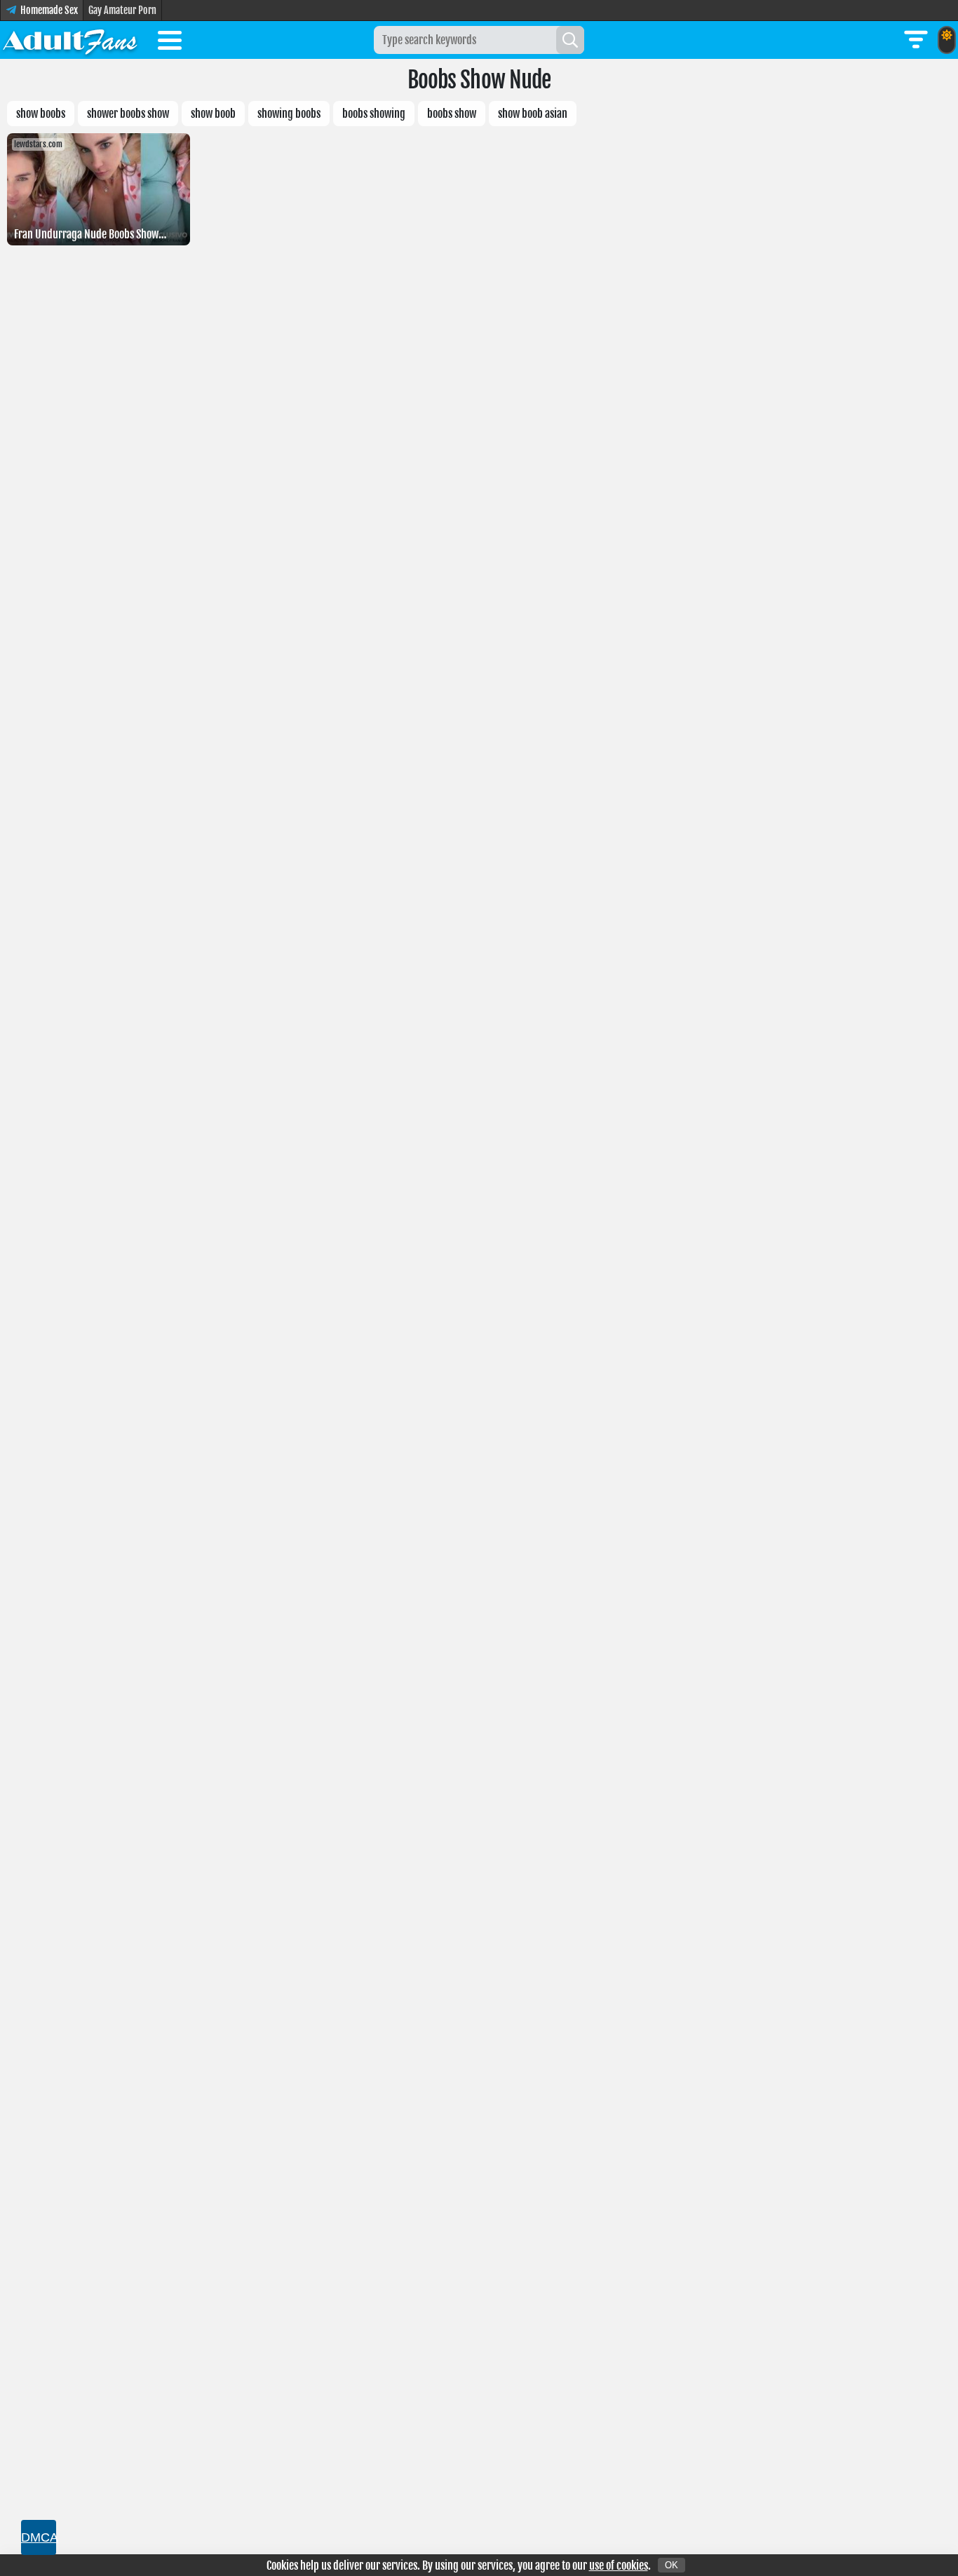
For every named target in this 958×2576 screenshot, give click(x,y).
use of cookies (619, 2565)
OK (672, 2565)
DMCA (39, 2537)
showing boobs (289, 114)
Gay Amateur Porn (122, 10)
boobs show (452, 114)
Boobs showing (374, 114)
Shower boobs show (128, 114)
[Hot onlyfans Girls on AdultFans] (70, 40)
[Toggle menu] (170, 43)
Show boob (213, 114)
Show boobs (41, 114)
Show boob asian (533, 114)
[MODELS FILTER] (916, 40)
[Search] (570, 40)
